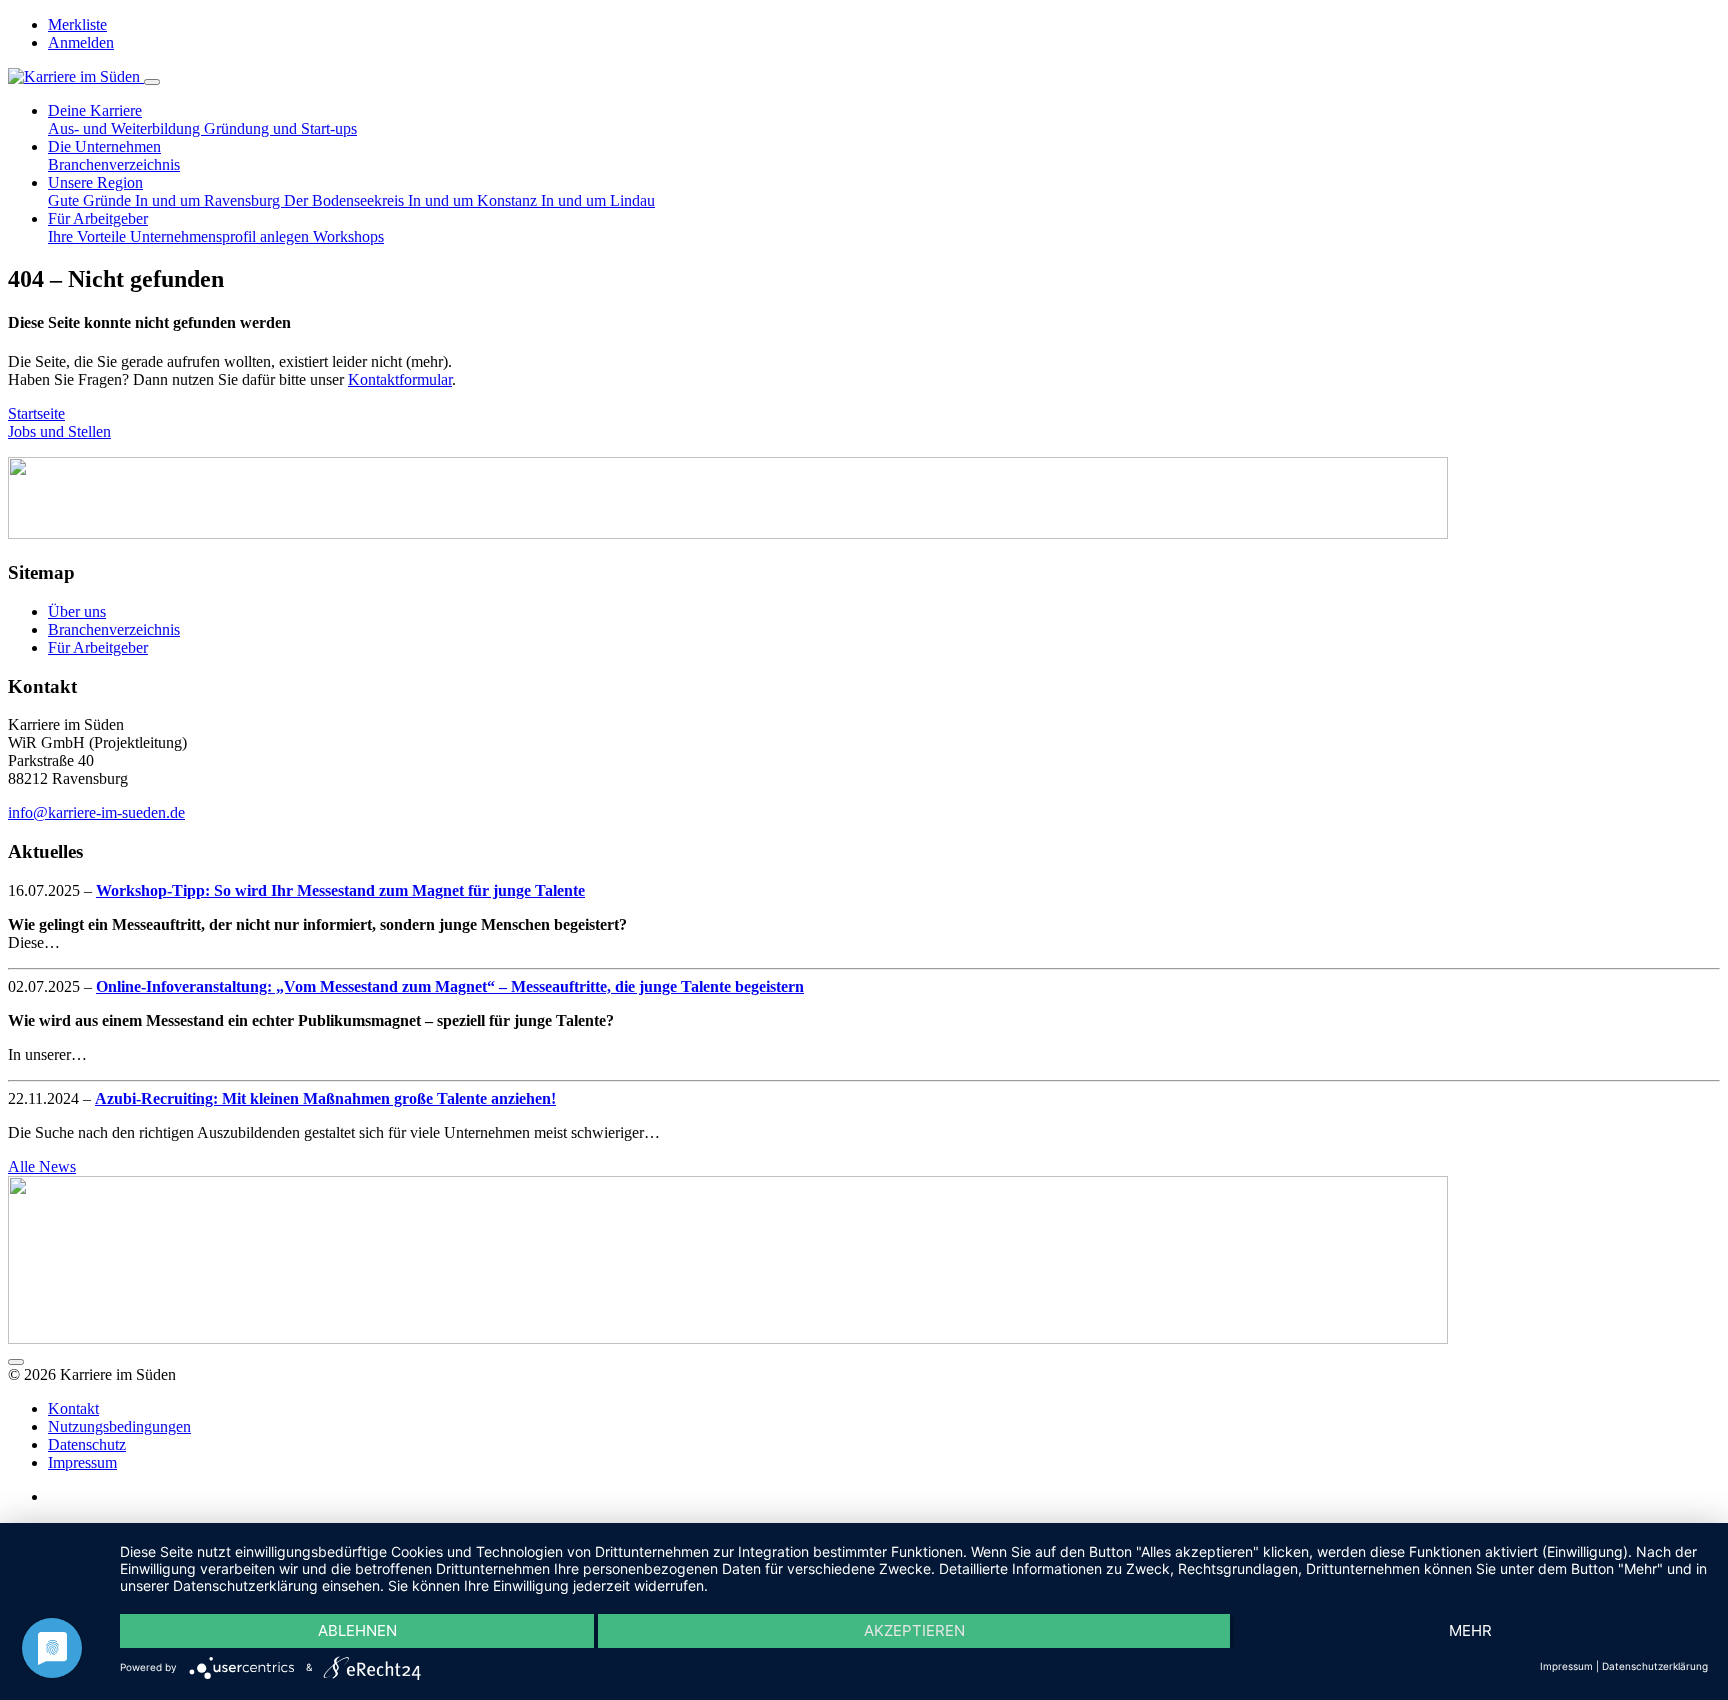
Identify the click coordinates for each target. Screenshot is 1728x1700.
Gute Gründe (91, 200)
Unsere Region (95, 182)
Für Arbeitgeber (98, 218)
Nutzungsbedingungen (119, 1426)
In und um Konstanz (474, 200)
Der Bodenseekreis (346, 200)
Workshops (348, 236)
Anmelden (81, 42)
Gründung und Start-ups (280, 128)
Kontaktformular (400, 379)
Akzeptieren (914, 1630)
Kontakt (73, 1408)
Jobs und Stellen (59, 431)
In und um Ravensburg (209, 200)
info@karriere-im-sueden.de (96, 812)
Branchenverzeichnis (114, 164)
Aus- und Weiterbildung (126, 128)
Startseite (36, 413)
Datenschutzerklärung (1655, 1666)
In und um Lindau (598, 200)
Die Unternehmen (104, 146)
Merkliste (77, 24)
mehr (1470, 1630)
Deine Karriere (95, 110)
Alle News (42, 1166)
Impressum (82, 1462)
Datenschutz (87, 1444)
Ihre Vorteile (89, 236)
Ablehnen (357, 1630)
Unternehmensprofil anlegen (221, 236)
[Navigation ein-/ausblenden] (152, 82)
